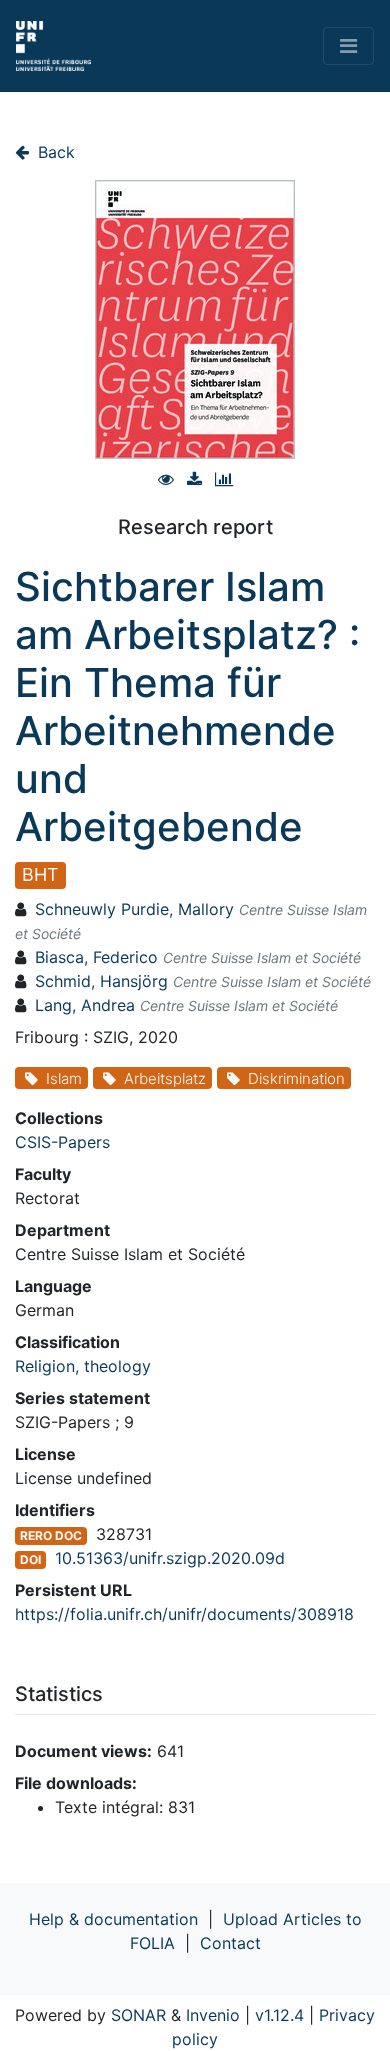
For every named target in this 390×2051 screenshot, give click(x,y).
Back (54, 152)
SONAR (138, 2015)
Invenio (213, 2015)
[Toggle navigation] (348, 46)
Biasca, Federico (96, 957)
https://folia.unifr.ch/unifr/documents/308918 (184, 1614)
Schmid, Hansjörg (101, 981)
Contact (230, 1943)
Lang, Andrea (85, 1005)
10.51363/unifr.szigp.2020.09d (170, 1558)
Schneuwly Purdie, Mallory (134, 909)
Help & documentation (113, 1919)
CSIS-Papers (62, 1142)
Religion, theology (83, 1366)
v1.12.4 (279, 2015)
